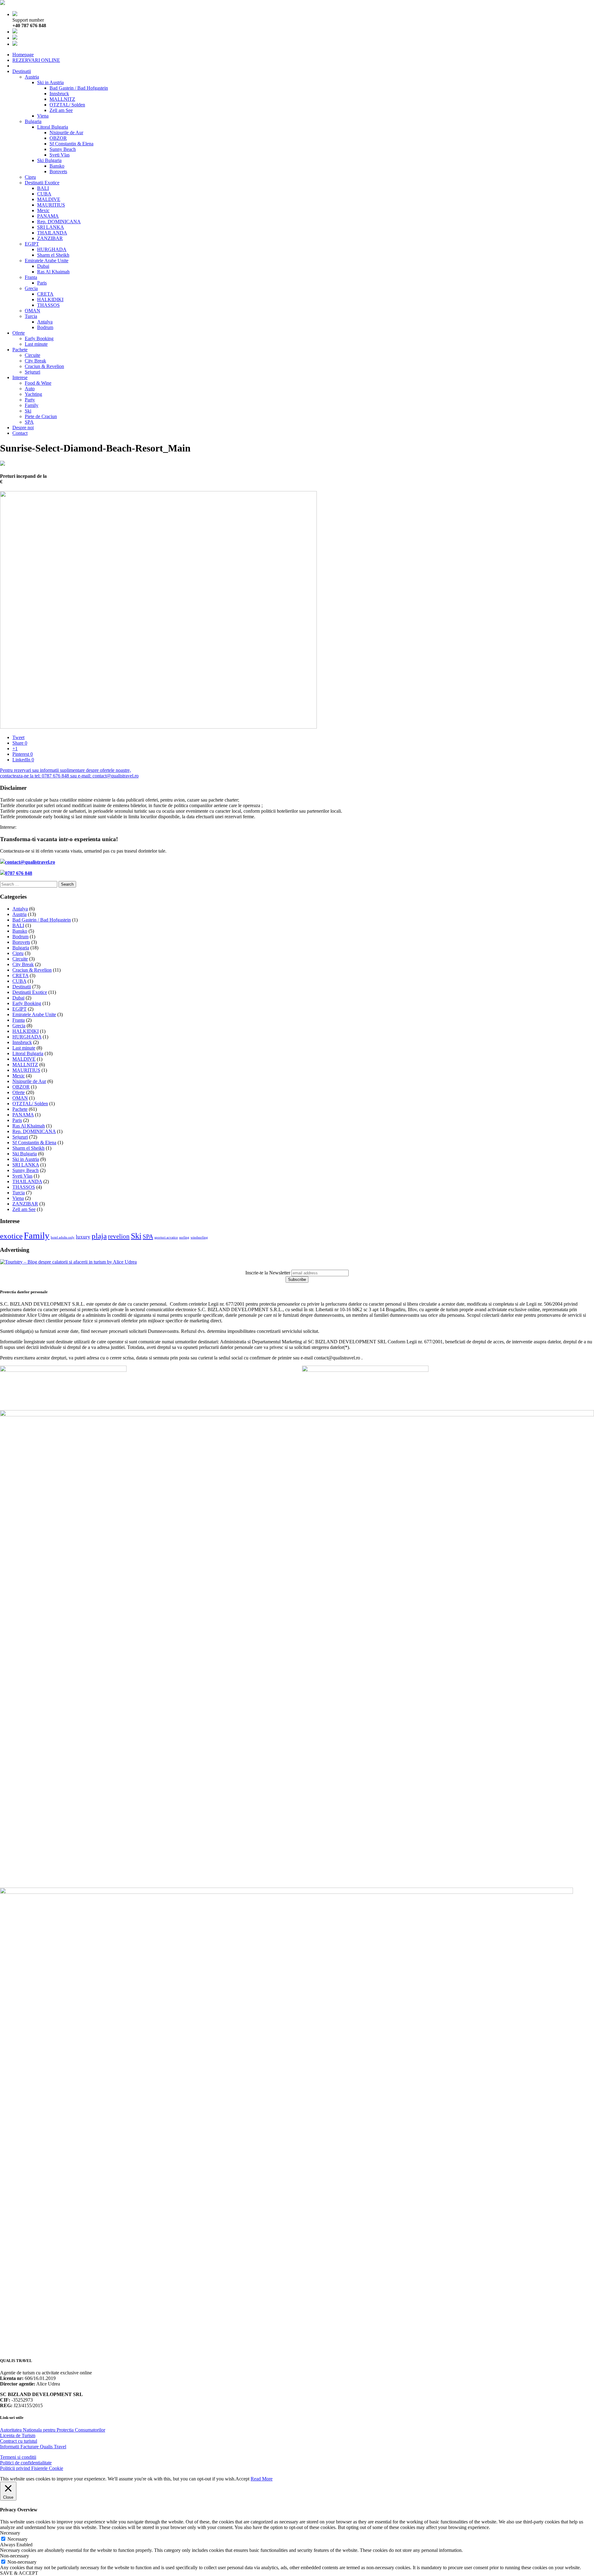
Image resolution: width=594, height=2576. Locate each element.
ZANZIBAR (50, 238)
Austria (32, 77)
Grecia (31, 288)
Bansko (57, 166)
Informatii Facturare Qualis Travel (33, 2447)
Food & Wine (38, 383)
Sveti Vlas (60, 155)
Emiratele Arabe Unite (47, 261)
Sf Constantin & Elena (71, 144)
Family (32, 405)
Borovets (58, 171)
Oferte (19, 333)
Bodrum (45, 327)
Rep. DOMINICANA (59, 222)
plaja (99, 1236)
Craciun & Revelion (44, 366)
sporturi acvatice (166, 1237)
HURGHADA (52, 249)
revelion (119, 1236)
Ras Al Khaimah (53, 272)
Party (30, 400)
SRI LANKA (51, 227)
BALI (43, 188)
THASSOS (48, 305)
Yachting (33, 394)
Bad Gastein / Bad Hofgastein (79, 88)
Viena (43, 116)
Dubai (43, 266)
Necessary (17, 2539)
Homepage (23, 55)
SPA (29, 422)
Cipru (30, 177)
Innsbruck (59, 94)
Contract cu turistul (19, 2441)
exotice (11, 1236)
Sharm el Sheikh (53, 255)
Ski (28, 411)
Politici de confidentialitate (26, 2463)
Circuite (32, 355)
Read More (262, 2479)
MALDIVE (49, 199)
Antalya (45, 322)
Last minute (36, 344)
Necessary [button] (10, 2533)
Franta (31, 277)
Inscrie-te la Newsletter (268, 1273)
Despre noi (23, 428)
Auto (30, 389)
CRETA (45, 294)
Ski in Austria (50, 82)
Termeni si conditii (18, 2457)
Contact (20, 433)
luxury (83, 1237)
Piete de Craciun (41, 416)
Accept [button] (242, 2479)
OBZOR (58, 138)
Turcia (31, 316)
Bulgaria (33, 121)
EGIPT (32, 244)
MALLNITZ (62, 99)
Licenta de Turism (18, 2435)
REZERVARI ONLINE (36, 60)
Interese (20, 377)
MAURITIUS (51, 205)
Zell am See (61, 110)
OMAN (32, 311)
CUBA (44, 194)
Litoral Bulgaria (53, 127)
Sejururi (32, 372)
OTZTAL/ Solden (67, 105)
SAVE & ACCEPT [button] (19, 2573)
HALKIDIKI (50, 300)
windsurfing (199, 1237)
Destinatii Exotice (42, 183)
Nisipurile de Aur (66, 133)
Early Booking (39, 338)
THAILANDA (52, 233)
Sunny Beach (63, 149)
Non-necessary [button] (15, 2556)
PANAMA (48, 216)
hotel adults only (63, 1237)
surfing (184, 1237)
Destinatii (22, 71)
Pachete (20, 350)
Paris (42, 283)
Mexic (43, 210)
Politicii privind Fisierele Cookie (32, 2468)
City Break (35, 361)
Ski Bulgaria (49, 160)
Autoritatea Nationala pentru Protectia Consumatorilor (53, 2430)
